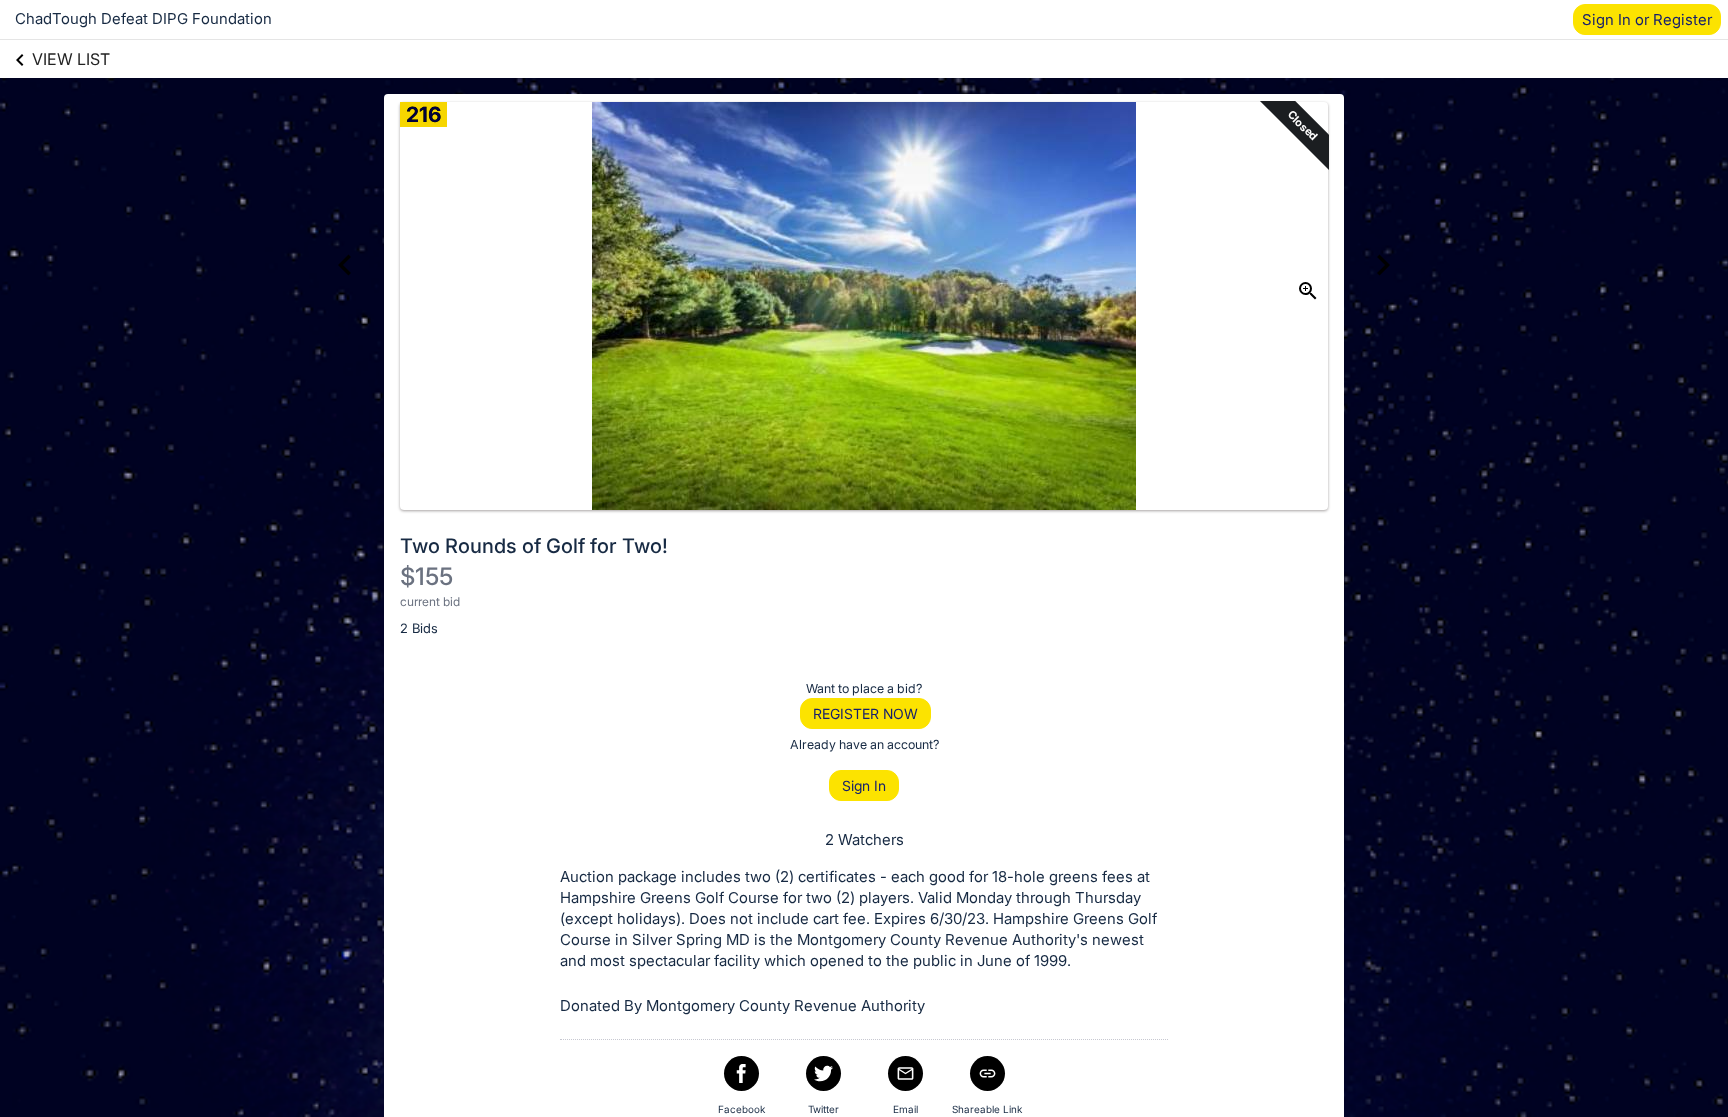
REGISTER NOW (865, 713)
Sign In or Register (1647, 19)
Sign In (864, 785)
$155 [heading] (426, 576)
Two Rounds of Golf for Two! (534, 546)
